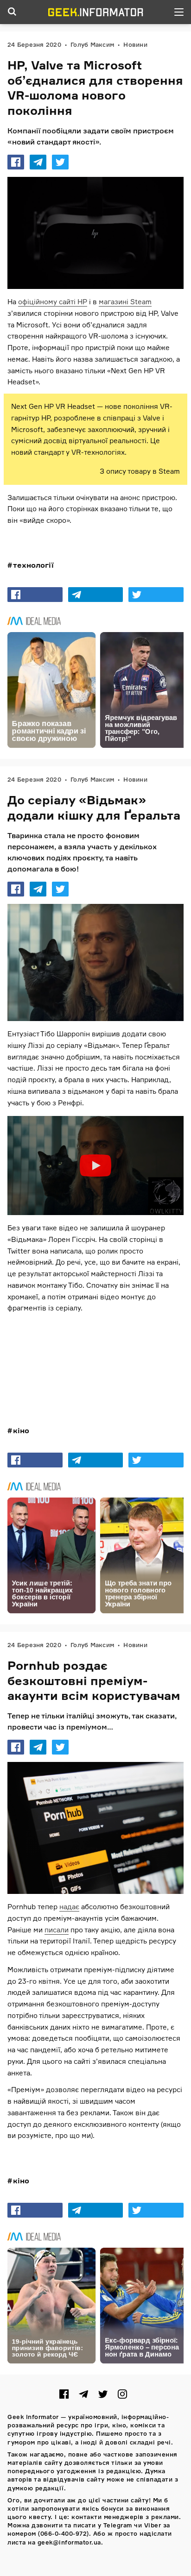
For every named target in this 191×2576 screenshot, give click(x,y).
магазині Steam (125, 302)
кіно (21, 1430)
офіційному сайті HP (53, 302)
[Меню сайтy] (179, 12)
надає (69, 1907)
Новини (135, 44)
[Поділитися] (16, 162)
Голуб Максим (92, 44)
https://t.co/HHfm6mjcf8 (56, 1346)
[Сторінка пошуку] (12, 12)
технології (33, 565)
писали (57, 1930)
